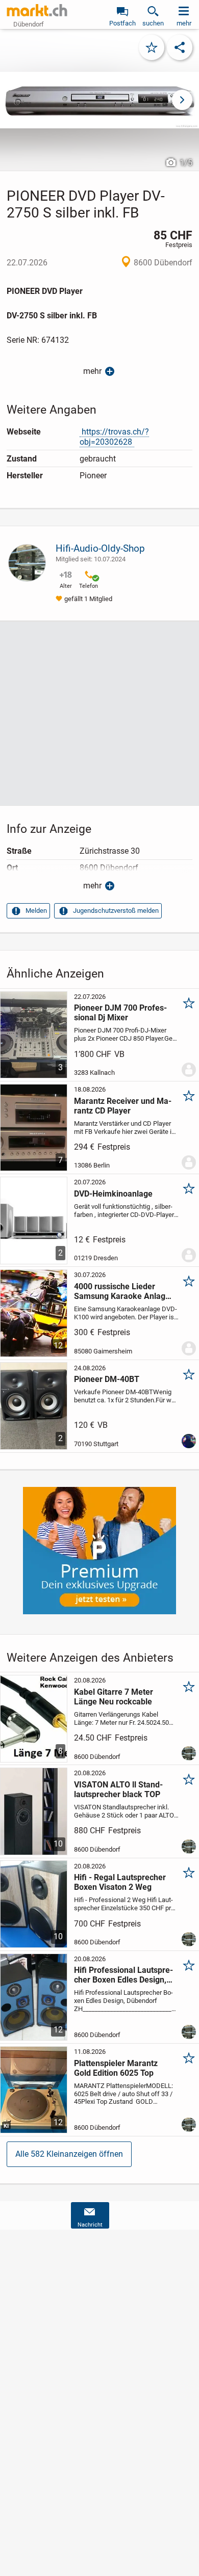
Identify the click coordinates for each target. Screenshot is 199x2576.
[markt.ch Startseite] (37, 10)
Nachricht (90, 2225)
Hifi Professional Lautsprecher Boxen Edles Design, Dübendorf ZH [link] (123, 1975)
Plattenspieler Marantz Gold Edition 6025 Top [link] (116, 2068)
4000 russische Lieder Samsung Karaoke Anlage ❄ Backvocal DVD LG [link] (122, 1291)
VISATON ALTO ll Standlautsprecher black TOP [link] (118, 1789)
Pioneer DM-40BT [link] (107, 1379)
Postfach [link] (122, 23)
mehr (92, 371)
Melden (36, 911)
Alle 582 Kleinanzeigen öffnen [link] (69, 2154)
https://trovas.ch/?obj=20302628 (114, 437)
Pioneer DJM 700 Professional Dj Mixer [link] (120, 1013)
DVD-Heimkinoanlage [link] (113, 1194)
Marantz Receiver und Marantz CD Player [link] (123, 1106)
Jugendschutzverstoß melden (116, 911)
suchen (153, 23)
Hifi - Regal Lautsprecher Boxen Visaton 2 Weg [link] (120, 1882)
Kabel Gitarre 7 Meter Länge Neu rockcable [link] (114, 1697)
